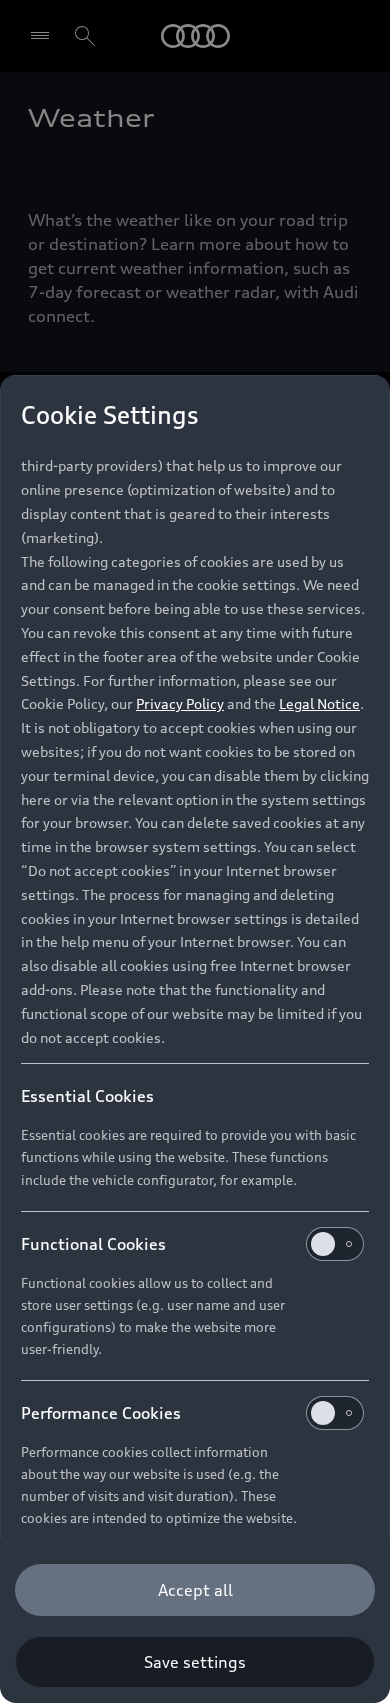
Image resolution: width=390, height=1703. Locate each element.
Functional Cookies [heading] (93, 1244)
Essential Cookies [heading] (87, 1096)
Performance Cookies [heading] (101, 1413)
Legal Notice (319, 703)
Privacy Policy (180, 703)
